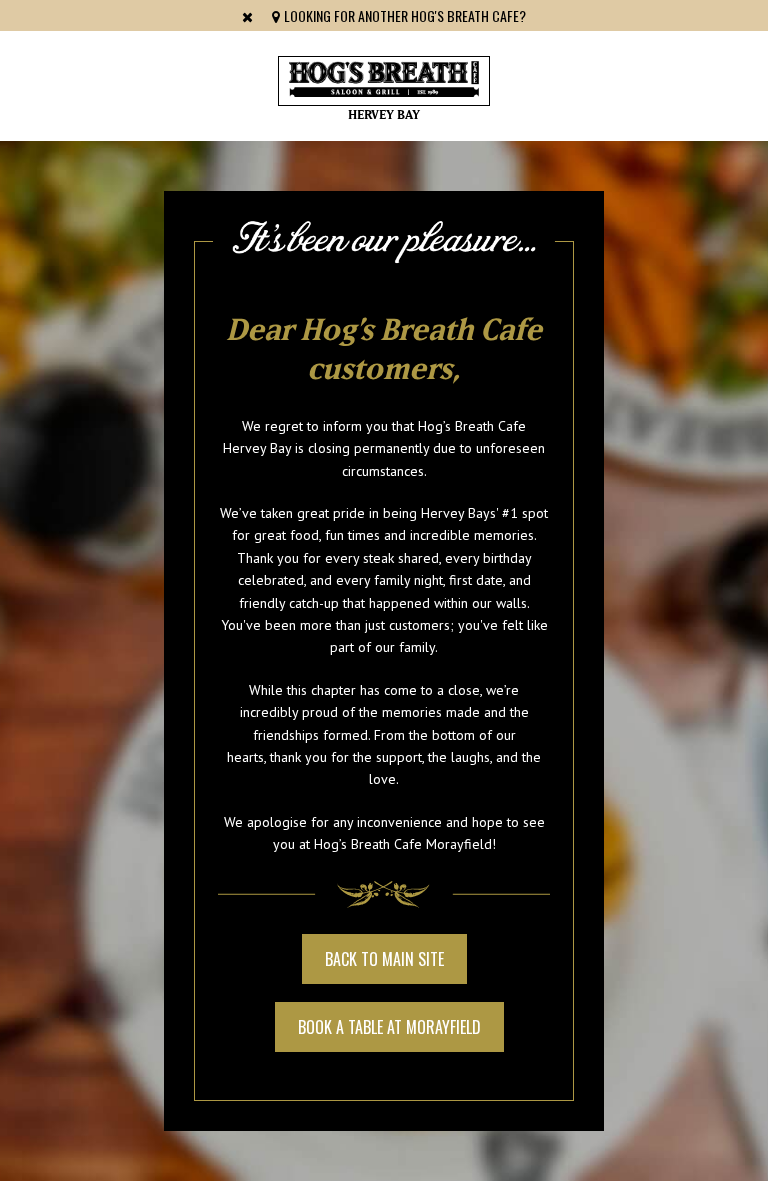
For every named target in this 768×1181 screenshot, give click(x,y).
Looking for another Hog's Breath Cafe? (403, 15)
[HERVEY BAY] (383, 81)
